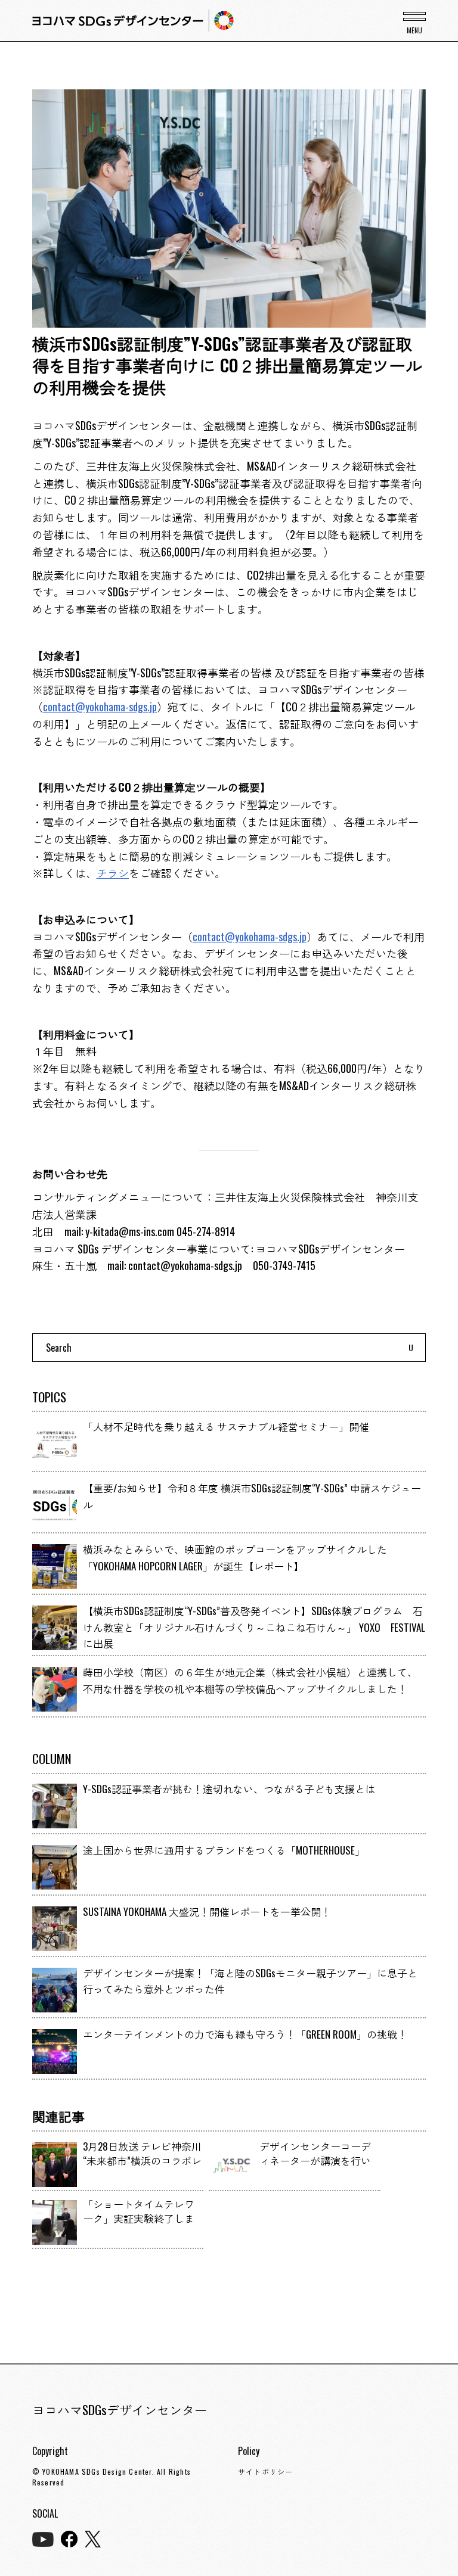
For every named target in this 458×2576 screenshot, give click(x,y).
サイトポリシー (265, 2471)
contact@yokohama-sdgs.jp (100, 707)
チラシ (113, 873)
